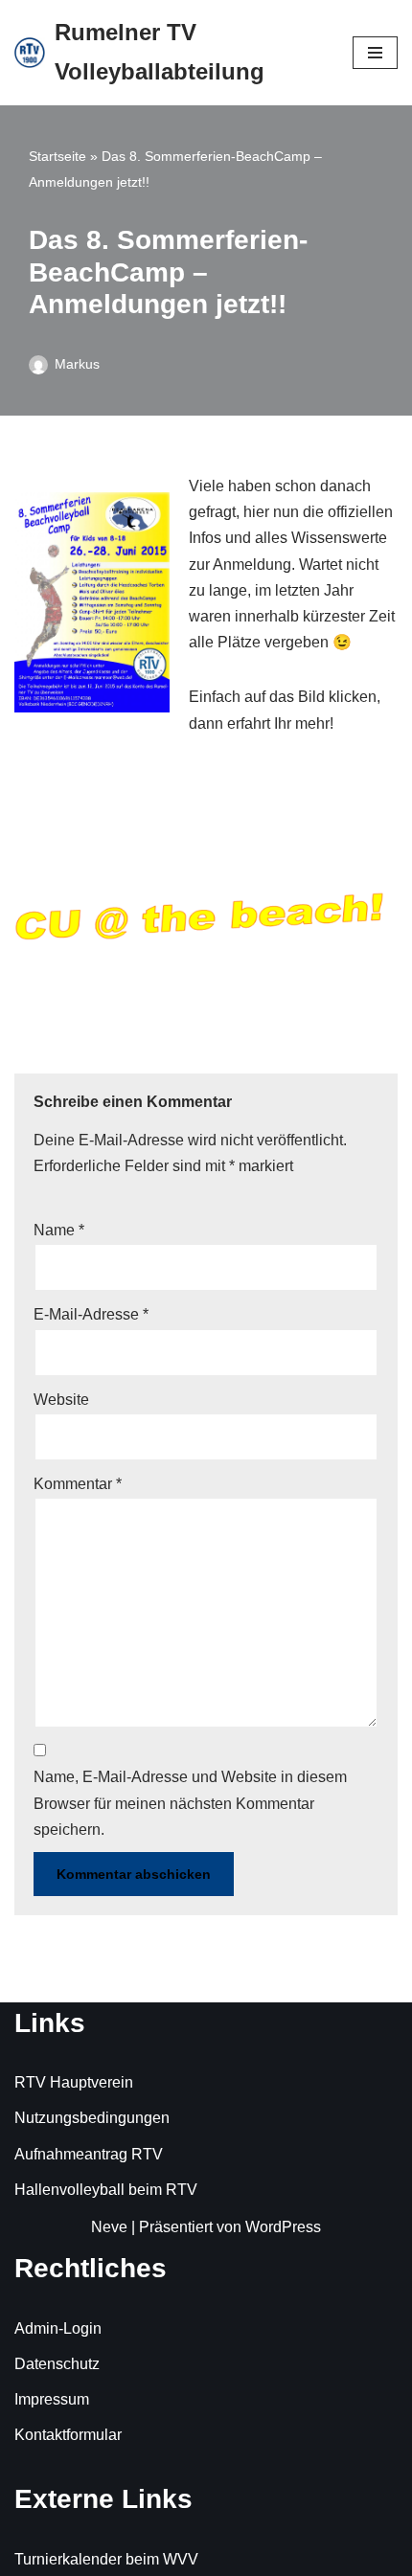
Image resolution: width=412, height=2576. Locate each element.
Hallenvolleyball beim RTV (106, 2190)
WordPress (283, 2227)
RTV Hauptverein (74, 2082)
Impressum (52, 2399)
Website (61, 1400)
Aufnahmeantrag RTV (89, 2154)
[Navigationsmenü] (375, 53)
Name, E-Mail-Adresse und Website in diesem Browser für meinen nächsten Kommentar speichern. (190, 1803)
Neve (109, 2227)
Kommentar (78, 1484)
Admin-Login (58, 2328)
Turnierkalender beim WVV (106, 2559)
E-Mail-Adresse (91, 1314)
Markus (77, 364)
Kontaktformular (68, 2435)
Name (59, 1230)
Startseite (57, 156)
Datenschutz (57, 2364)
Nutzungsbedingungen (92, 2118)
